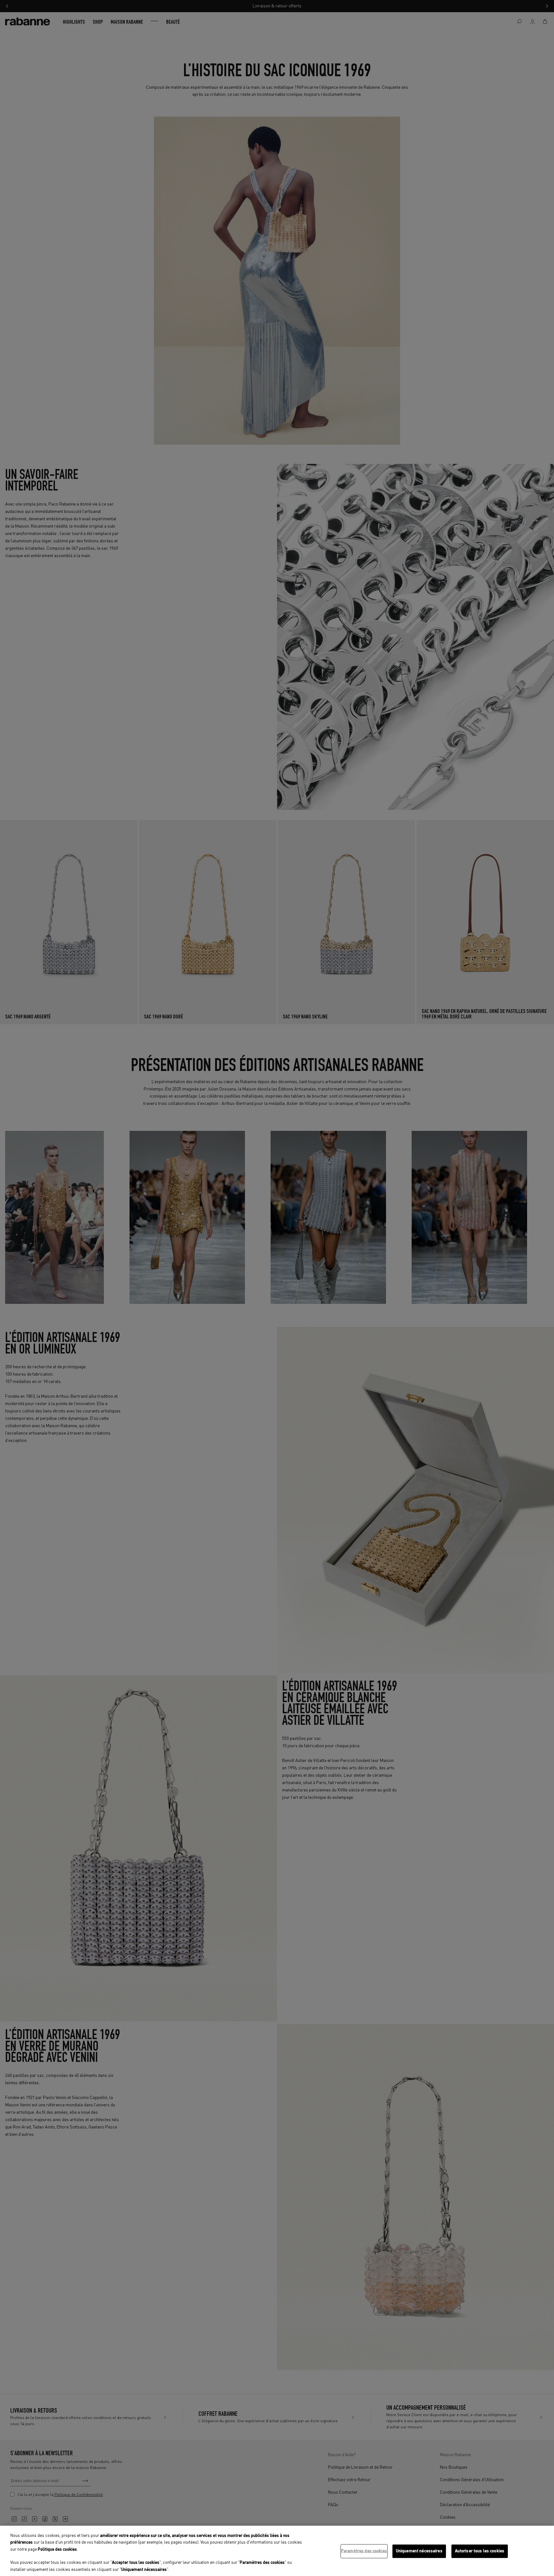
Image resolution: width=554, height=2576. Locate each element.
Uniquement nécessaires (419, 2551)
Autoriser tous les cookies (480, 2551)
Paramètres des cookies (364, 2551)
